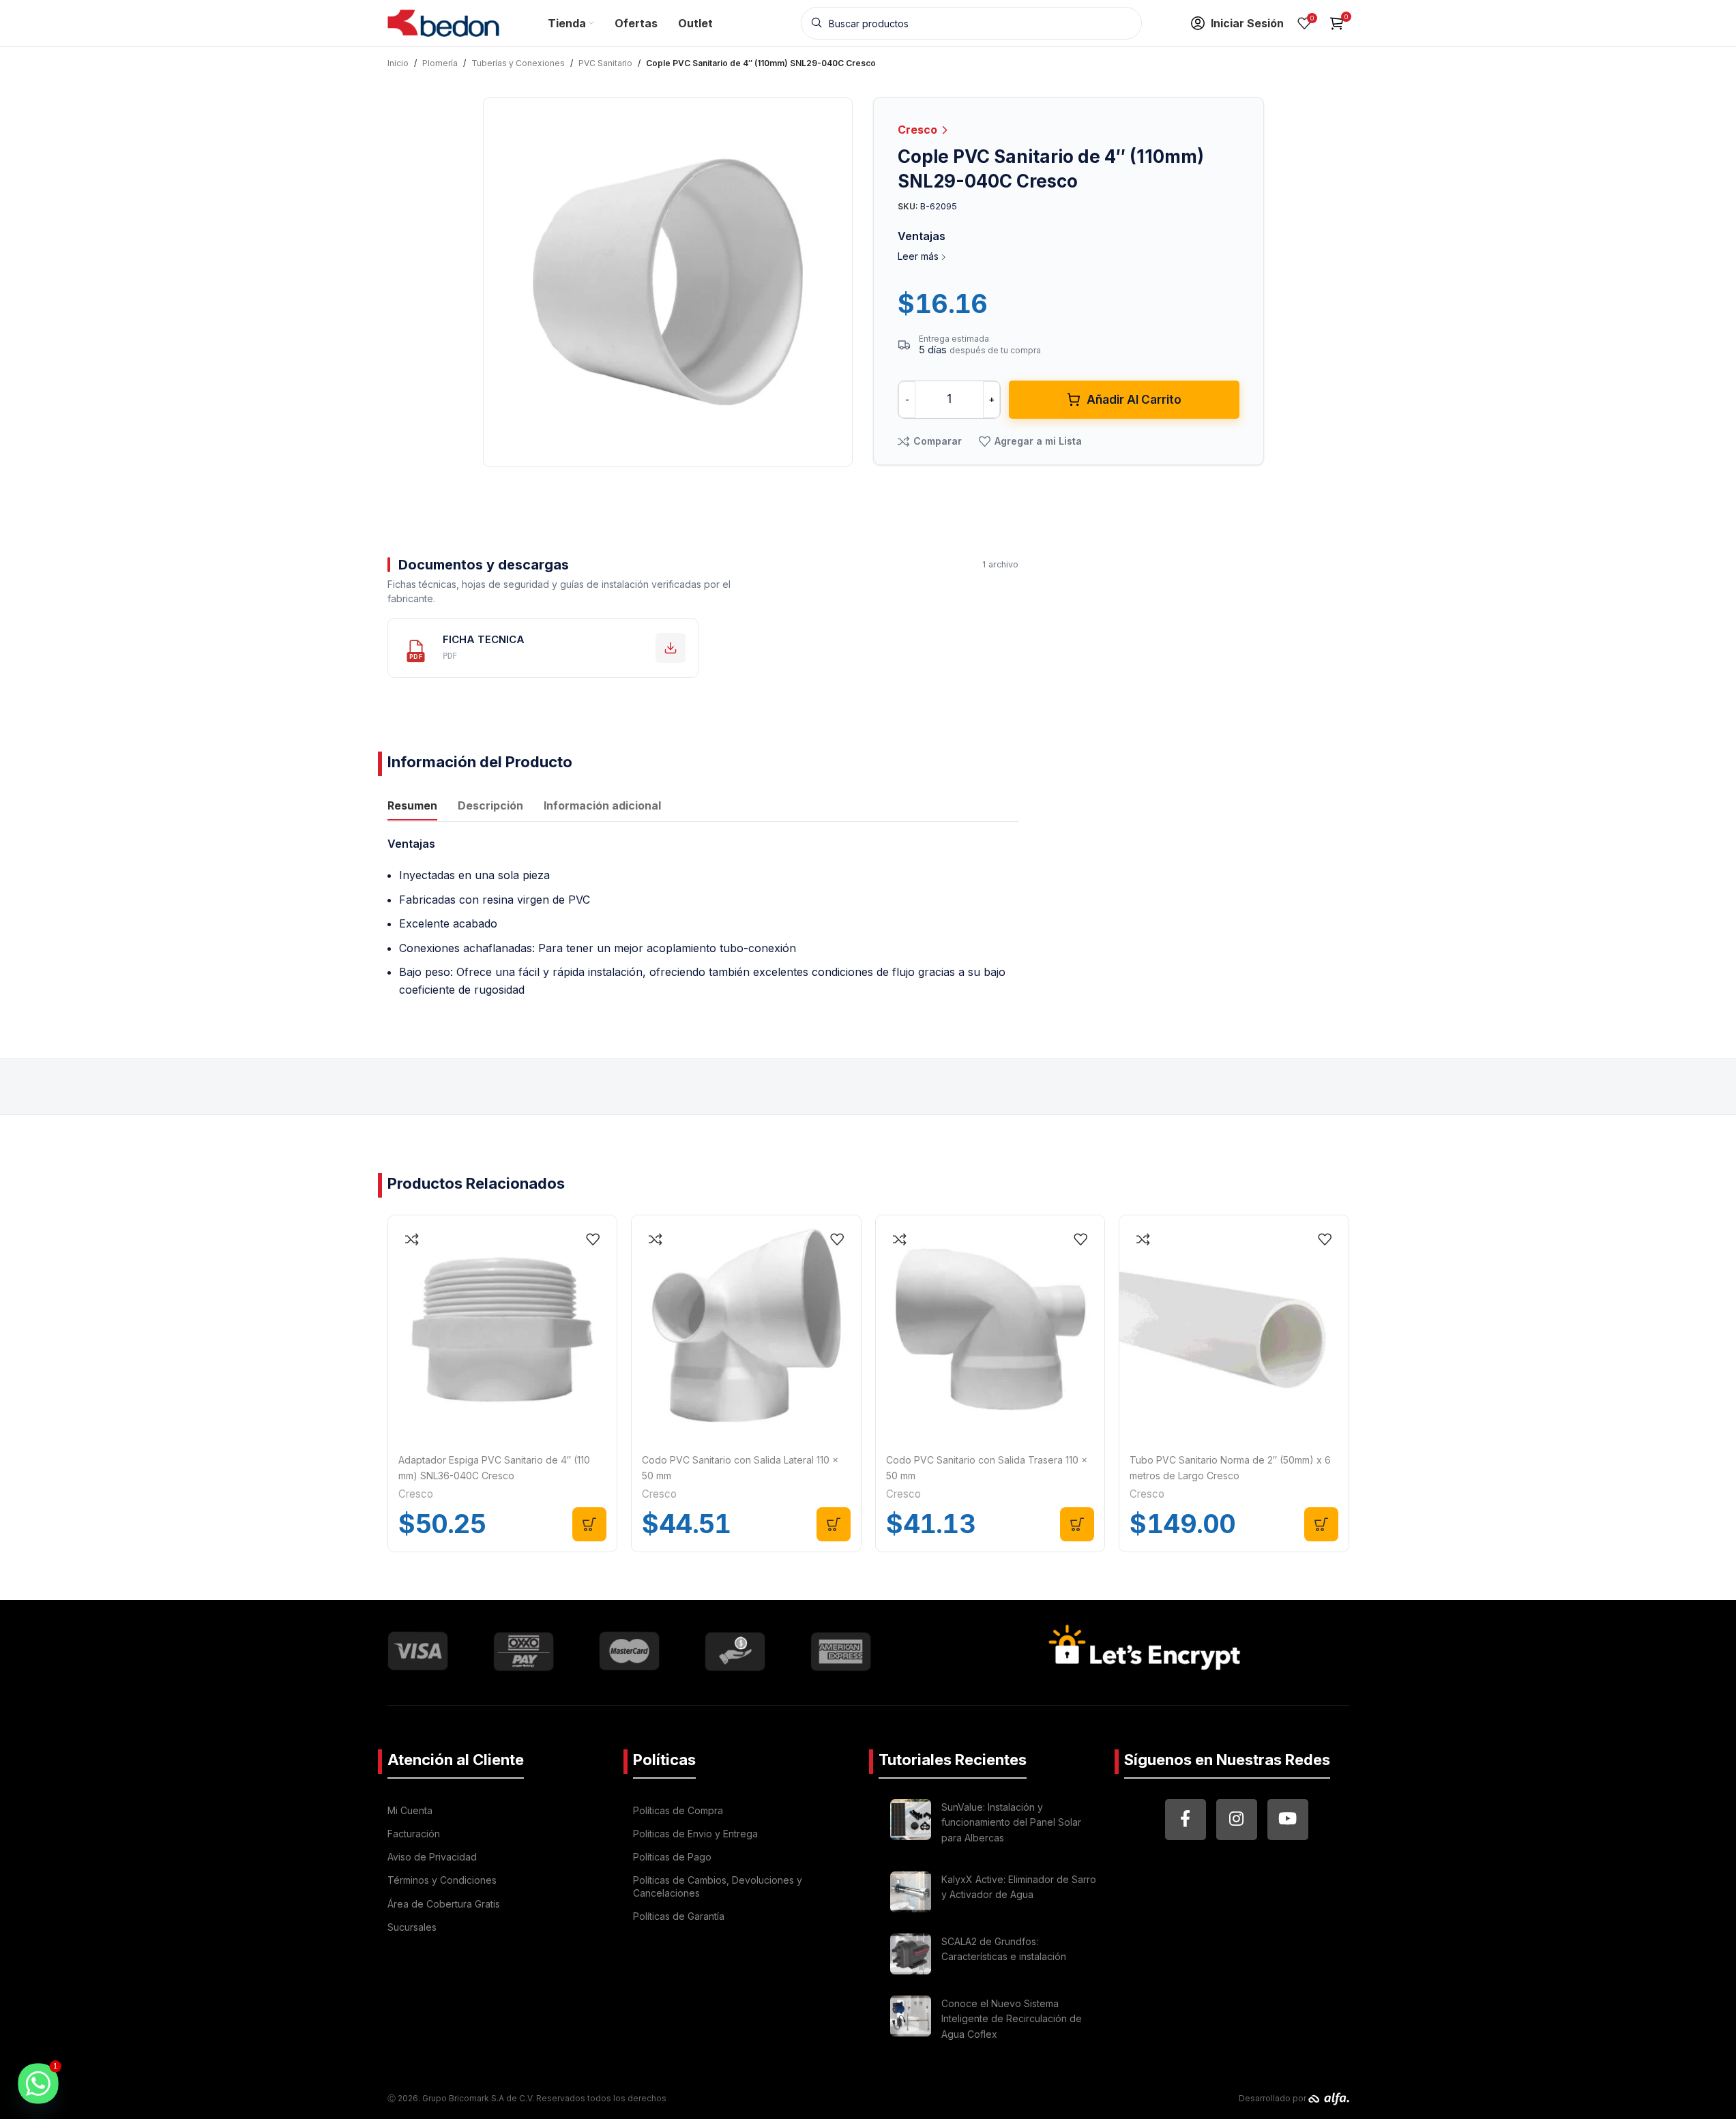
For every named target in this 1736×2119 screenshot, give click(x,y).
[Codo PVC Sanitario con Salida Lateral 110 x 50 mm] (746, 1330)
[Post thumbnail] (911, 1825)
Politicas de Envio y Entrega (695, 1834)
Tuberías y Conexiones (518, 63)
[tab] (412, 807)
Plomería (440, 63)
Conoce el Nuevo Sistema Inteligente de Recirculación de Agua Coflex (1012, 2019)
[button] (589, 1524)
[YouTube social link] (1288, 1820)
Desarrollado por (1274, 2098)
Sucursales (412, 1927)
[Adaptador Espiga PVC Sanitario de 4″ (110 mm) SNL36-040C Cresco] (503, 1330)
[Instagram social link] (1237, 1820)
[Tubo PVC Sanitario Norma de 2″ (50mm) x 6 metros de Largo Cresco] (1234, 1330)
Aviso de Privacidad (432, 1857)
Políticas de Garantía (679, 1916)
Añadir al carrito (1134, 400)
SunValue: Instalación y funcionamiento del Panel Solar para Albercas (1011, 1822)
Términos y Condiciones (442, 1880)
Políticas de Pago (672, 1857)
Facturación (414, 1834)
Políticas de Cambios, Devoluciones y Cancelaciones (718, 1886)
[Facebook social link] (1186, 1820)
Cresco (919, 130)
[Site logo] (444, 22)
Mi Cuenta (410, 1810)
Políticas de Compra (678, 1810)
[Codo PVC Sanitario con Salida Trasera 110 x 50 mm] (990, 1330)
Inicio (398, 63)
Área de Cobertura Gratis (444, 1904)
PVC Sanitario (605, 63)
